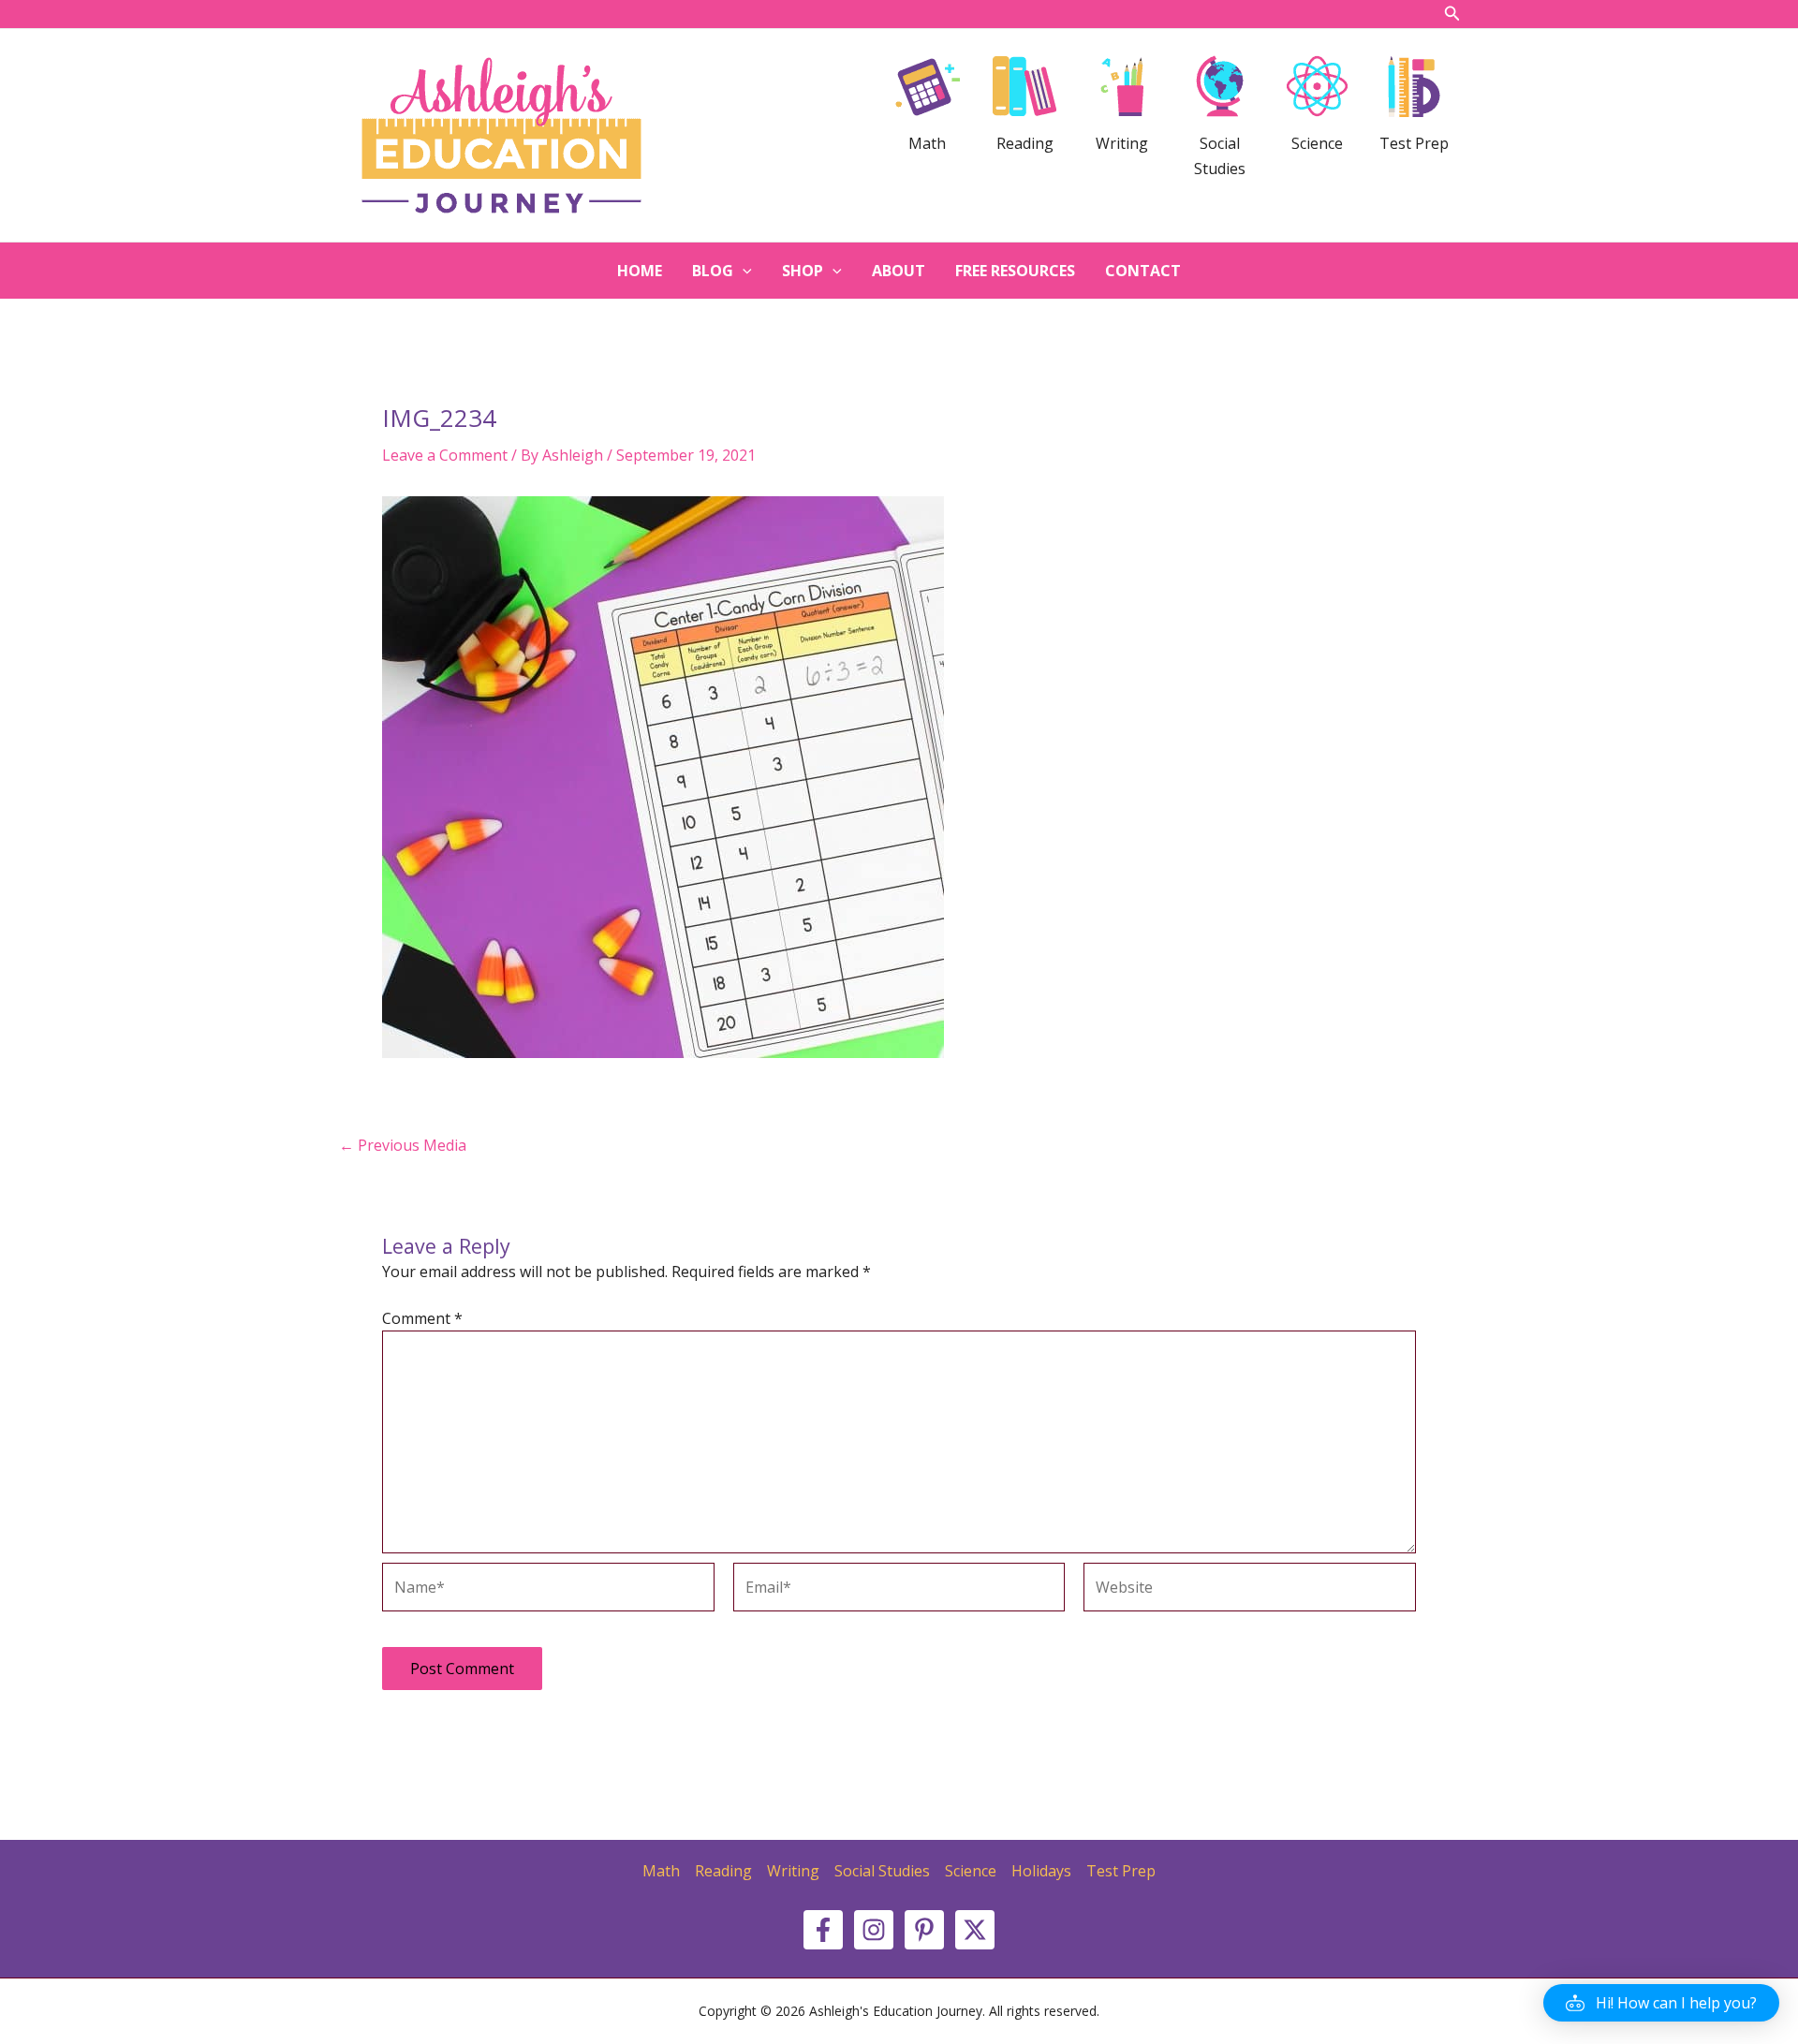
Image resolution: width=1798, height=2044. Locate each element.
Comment (422, 1318)
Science (971, 1871)
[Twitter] (975, 1930)
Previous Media (403, 1145)
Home (640, 271)
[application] (743, 271)
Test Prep (1121, 1871)
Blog (713, 271)
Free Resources (1015, 271)
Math (661, 1871)
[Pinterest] (924, 1930)
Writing (793, 1871)
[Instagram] (874, 1930)
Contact (1143, 271)
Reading (723, 1871)
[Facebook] (823, 1930)
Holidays (1041, 1871)
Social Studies (882, 1871)
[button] (1661, 2003)
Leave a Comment (445, 455)
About (899, 271)
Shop (803, 271)
